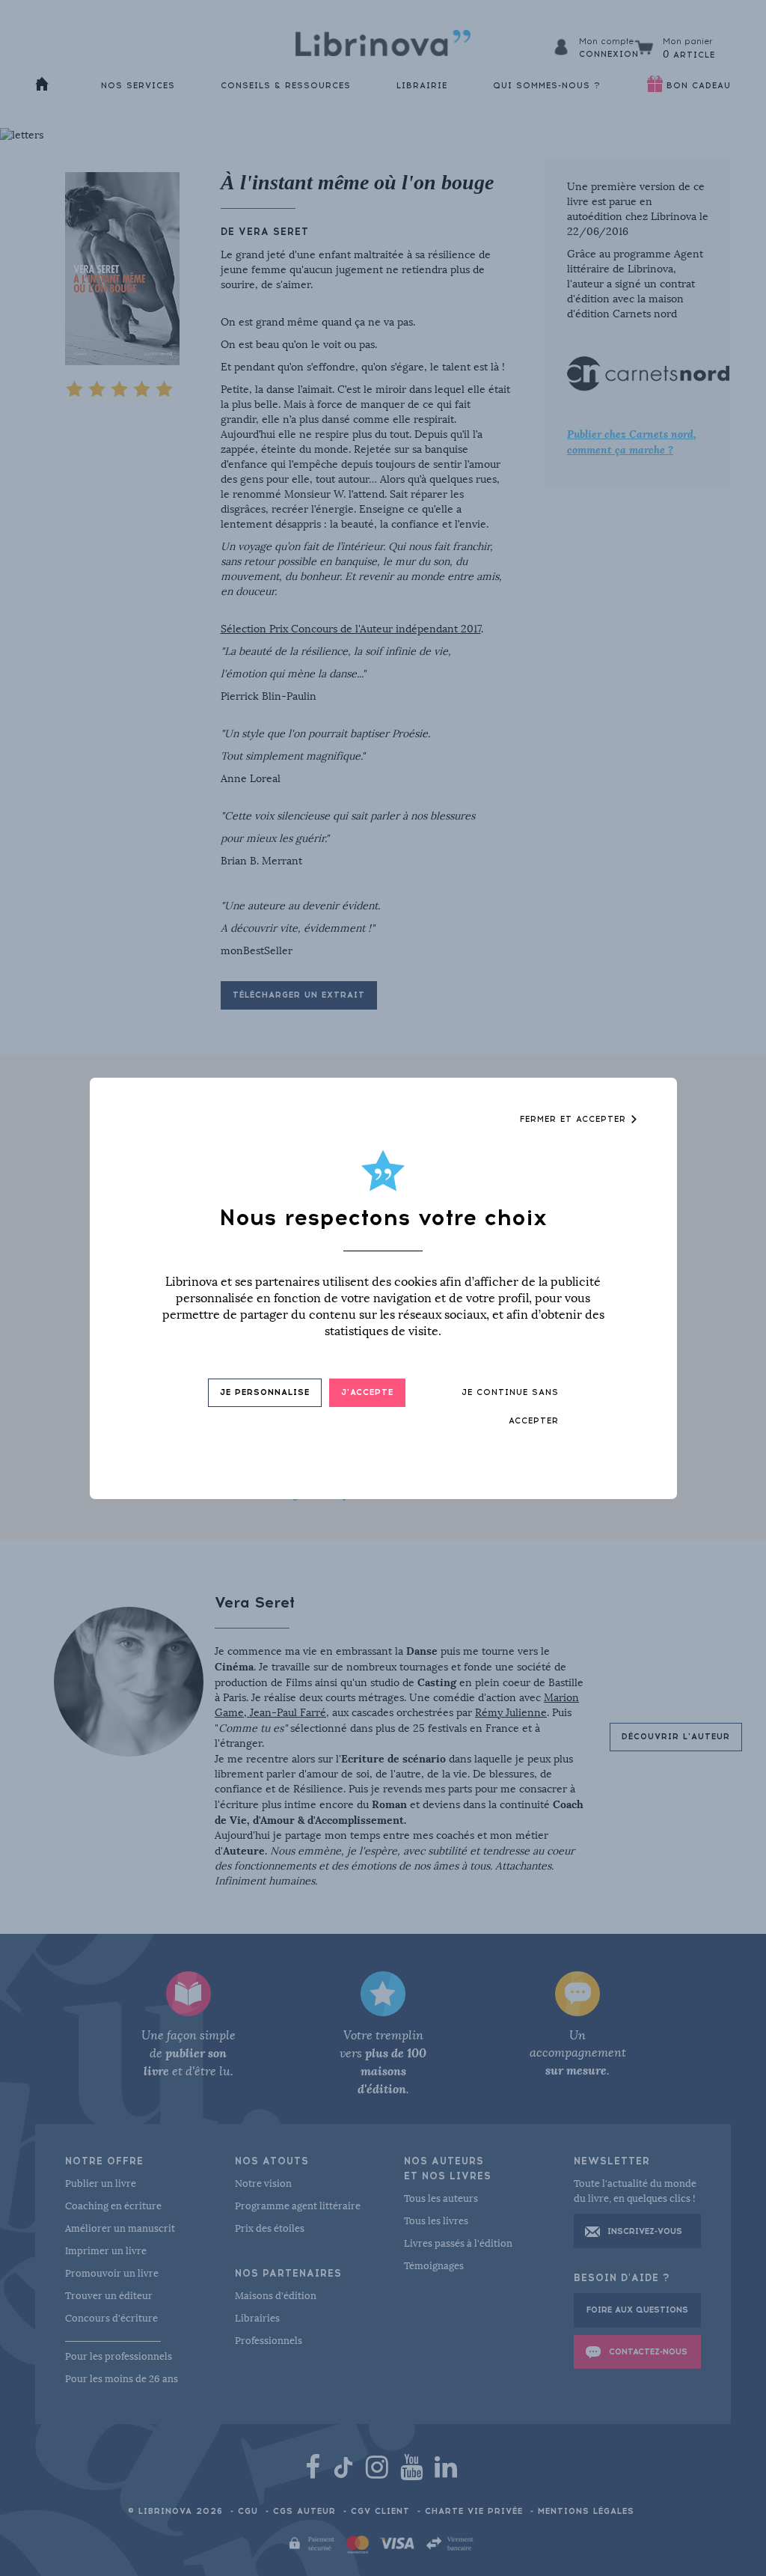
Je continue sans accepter (510, 1407)
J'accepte (367, 1392)
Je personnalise (265, 1392)
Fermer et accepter (575, 1119)
